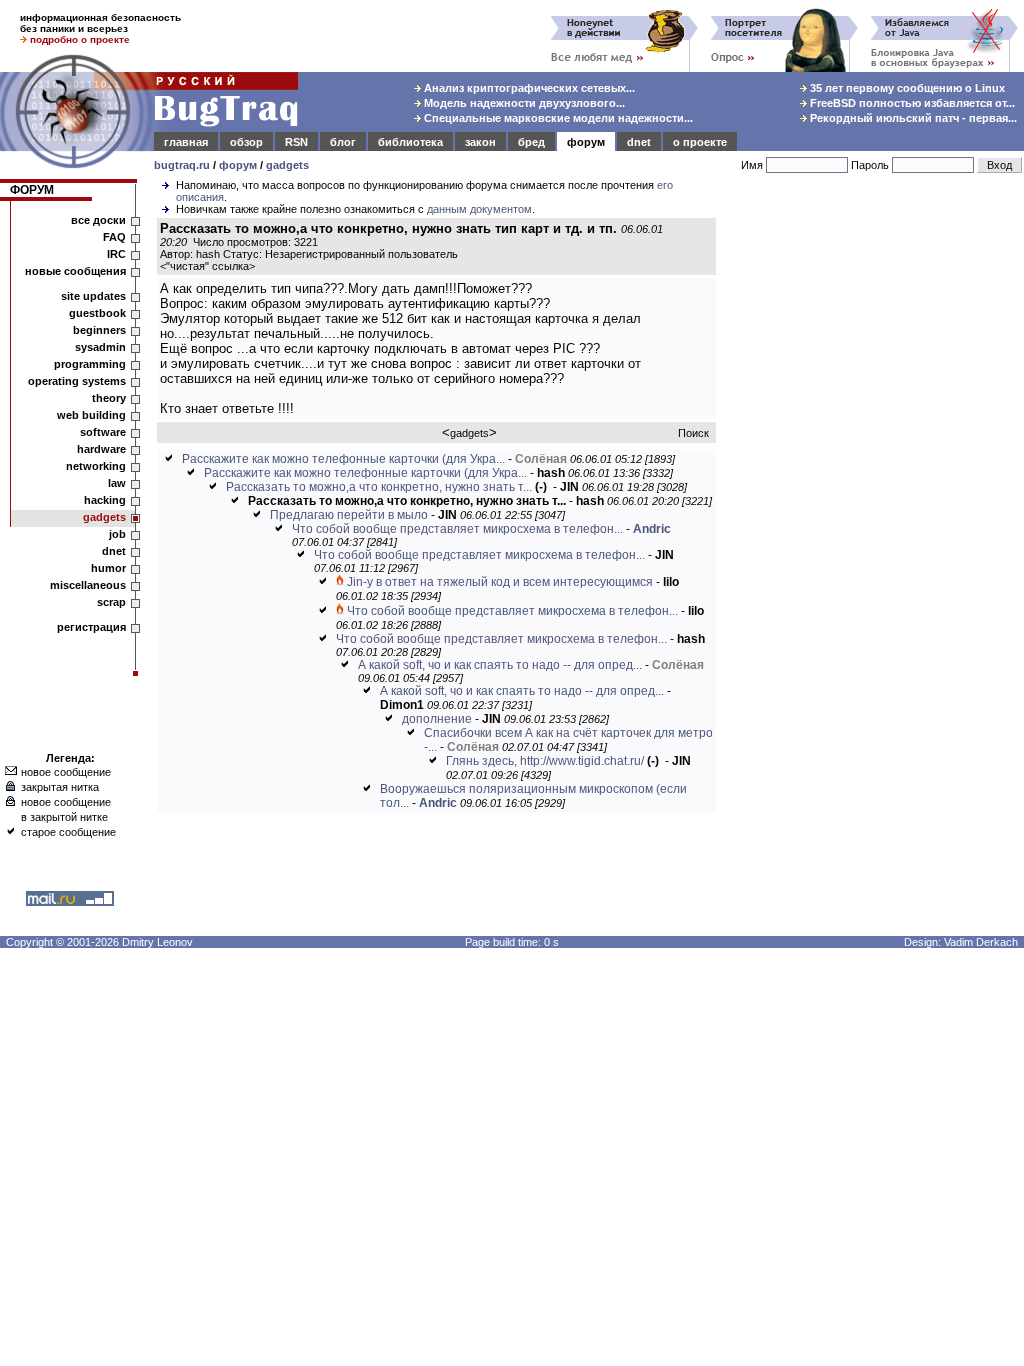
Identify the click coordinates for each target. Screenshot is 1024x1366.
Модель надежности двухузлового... (523, 103)
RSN (296, 142)
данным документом (479, 209)
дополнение (437, 719)
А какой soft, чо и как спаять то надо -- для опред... (500, 665)
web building (91, 415)
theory (109, 398)
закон (480, 142)
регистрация (91, 627)
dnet (639, 142)
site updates (93, 296)
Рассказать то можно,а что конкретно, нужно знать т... (379, 487)
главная (186, 142)
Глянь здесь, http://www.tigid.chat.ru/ (545, 761)
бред (531, 142)
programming (90, 364)
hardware (101, 449)
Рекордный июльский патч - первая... (912, 118)
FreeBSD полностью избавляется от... (911, 103)
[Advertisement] (874, 509)
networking (96, 466)
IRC (116, 254)
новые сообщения (75, 271)
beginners (99, 330)
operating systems (77, 381)
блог (343, 142)
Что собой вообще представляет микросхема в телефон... (457, 529)
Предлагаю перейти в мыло (349, 515)
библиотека (410, 142)
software (103, 432)
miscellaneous (88, 585)
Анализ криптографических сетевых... (528, 88)
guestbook (97, 313)
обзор (246, 142)
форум (586, 142)
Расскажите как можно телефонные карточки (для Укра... (343, 459)
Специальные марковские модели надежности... (557, 118)
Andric (652, 529)
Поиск (693, 433)
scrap (111, 602)
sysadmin (100, 347)
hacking (105, 500)
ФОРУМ (32, 190)
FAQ (114, 237)
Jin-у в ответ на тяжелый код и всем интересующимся (500, 582)
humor (108, 568)
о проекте (700, 142)
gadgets (287, 165)
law (117, 483)
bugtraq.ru (182, 165)
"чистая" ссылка (207, 266)
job (117, 534)
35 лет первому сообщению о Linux (906, 88)
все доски (98, 220)
